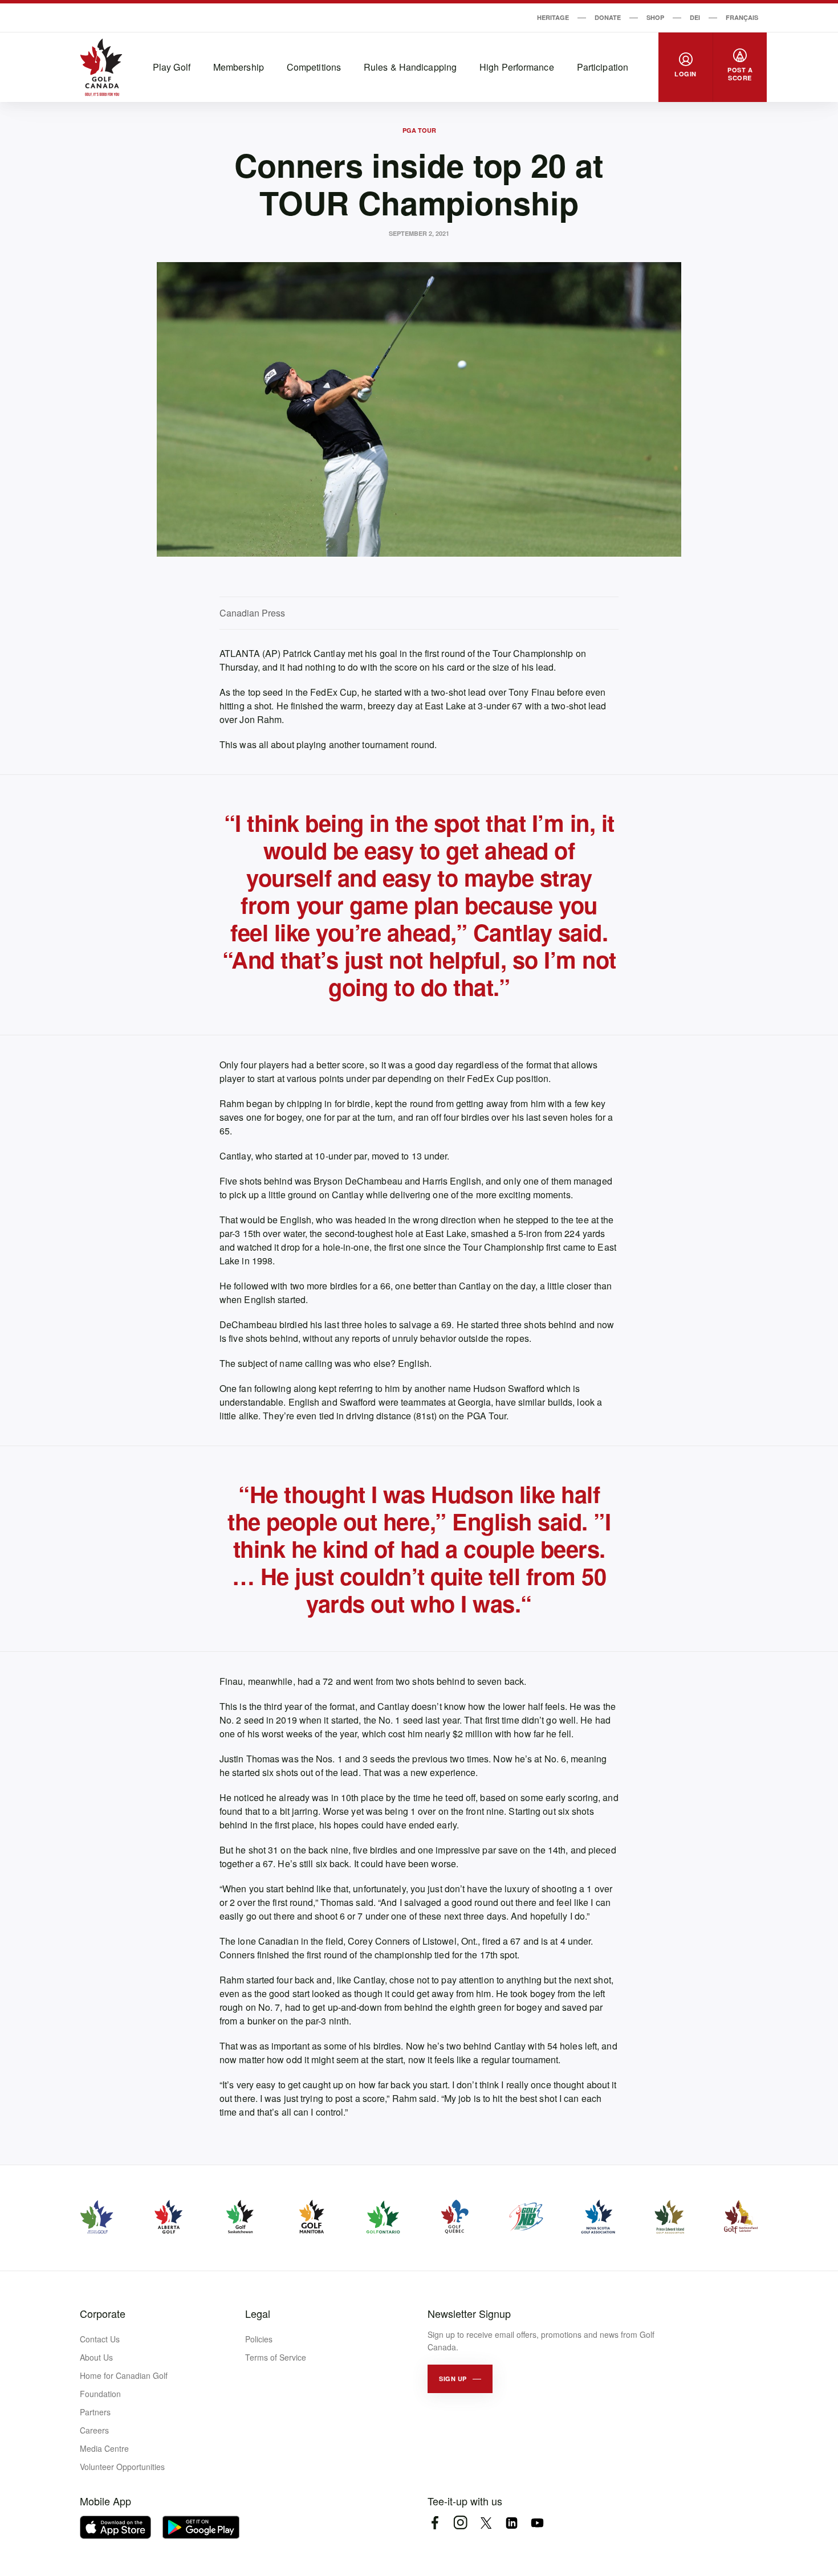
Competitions (314, 67)
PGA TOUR (419, 130)
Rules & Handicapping (410, 67)
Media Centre (104, 2448)
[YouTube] (537, 2523)
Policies (259, 2339)
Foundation (100, 2394)
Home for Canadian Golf (124, 2375)
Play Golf (172, 67)
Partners (95, 2412)
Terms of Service (276, 2357)
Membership (239, 67)
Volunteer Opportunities (122, 2467)
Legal (258, 2313)
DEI (695, 17)
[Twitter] (486, 2523)
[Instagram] (460, 2523)
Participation (603, 67)
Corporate (103, 2313)
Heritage (553, 17)
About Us (96, 2357)
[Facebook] (435, 2523)
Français (742, 17)
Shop (655, 17)
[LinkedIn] (512, 2523)
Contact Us (100, 2339)
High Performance (517, 67)
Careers (94, 2430)
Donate (608, 17)
